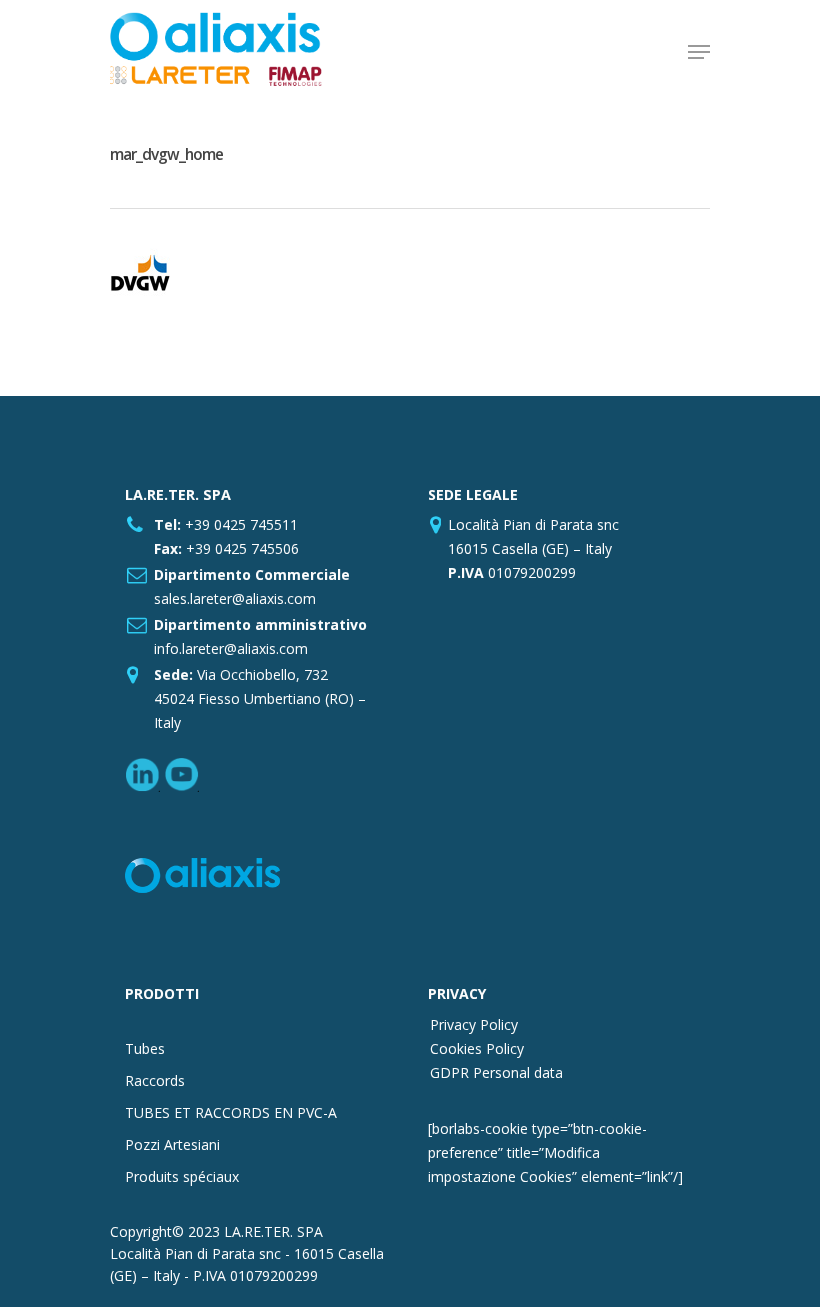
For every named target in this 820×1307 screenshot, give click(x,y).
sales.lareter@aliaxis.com (235, 598)
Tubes (145, 1048)
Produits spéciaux (182, 1176)
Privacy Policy (474, 1024)
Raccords (155, 1080)
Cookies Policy (477, 1048)
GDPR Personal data (496, 1072)
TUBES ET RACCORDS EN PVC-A (231, 1112)
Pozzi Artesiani (172, 1144)
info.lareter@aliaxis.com (231, 648)
